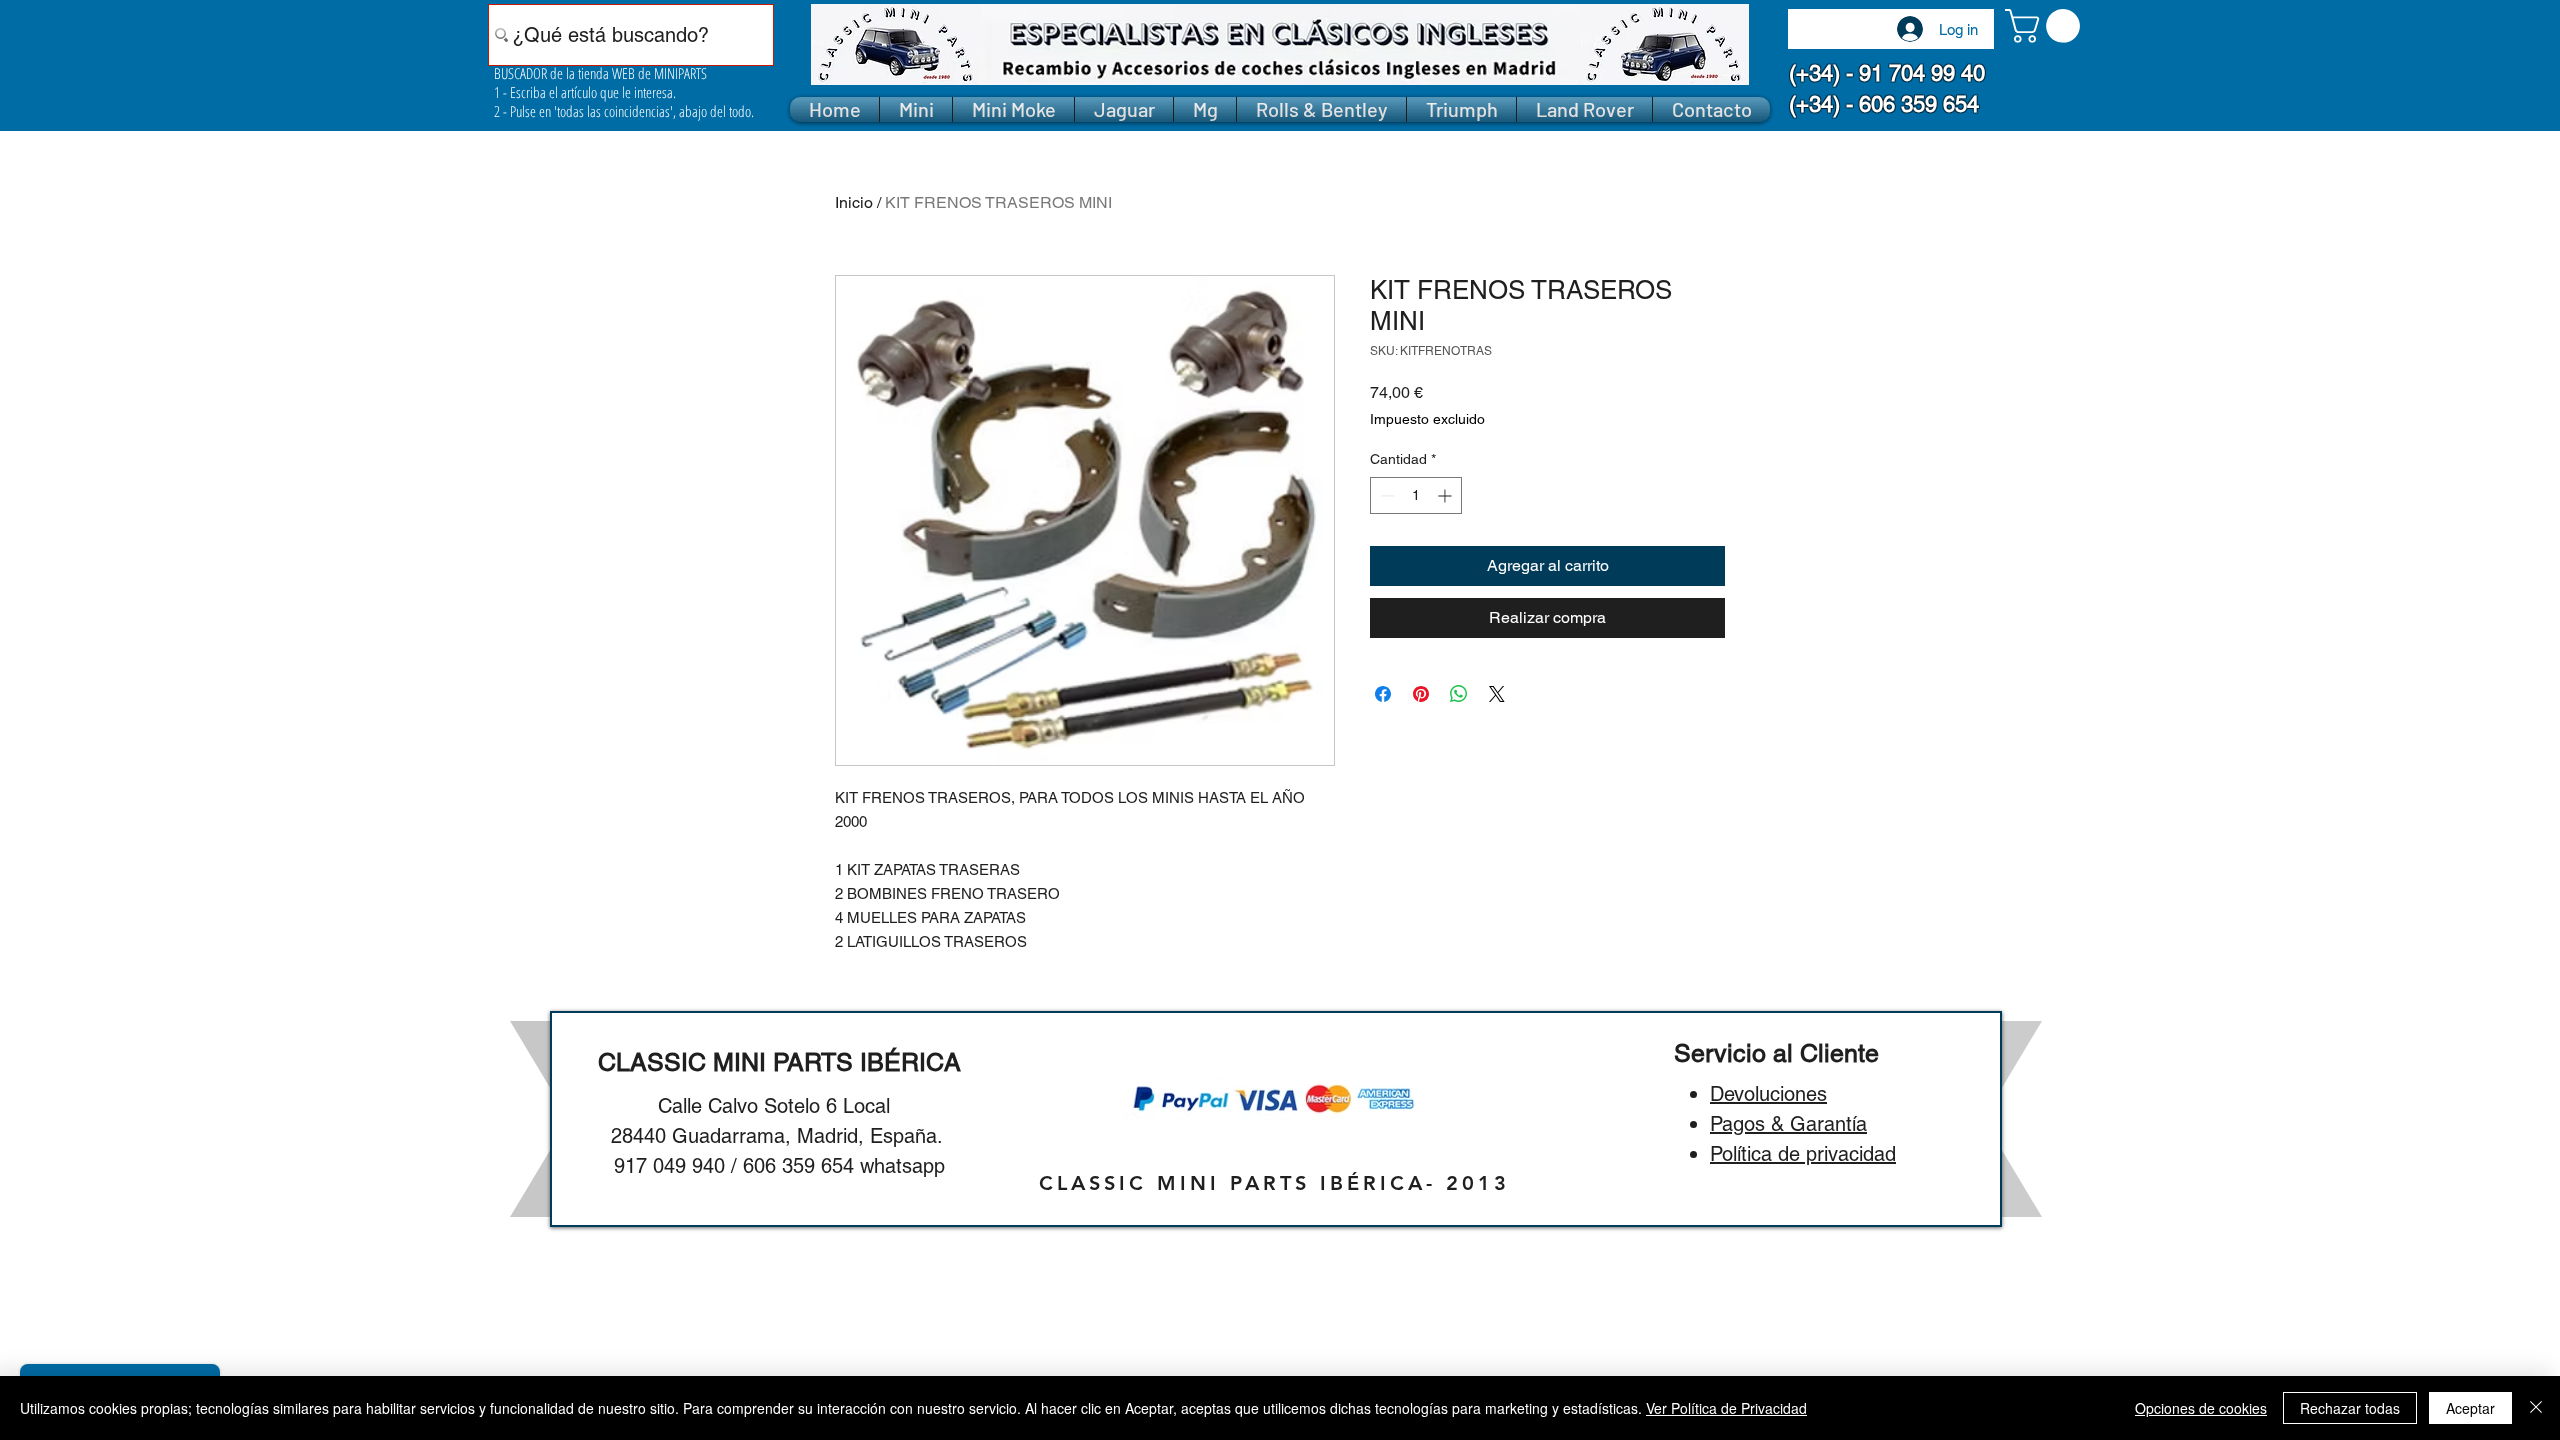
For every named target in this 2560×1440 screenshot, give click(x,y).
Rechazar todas (2350, 1408)
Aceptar (2470, 1408)
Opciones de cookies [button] (2201, 1408)
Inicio (854, 202)
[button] (2046, 26)
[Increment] (1446, 495)
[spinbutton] (1416, 495)
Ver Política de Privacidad (1726, 1408)
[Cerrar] (2536, 1408)
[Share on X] (1497, 694)
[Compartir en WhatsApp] (1459, 694)
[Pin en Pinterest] (1421, 694)
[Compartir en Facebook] (1383, 694)
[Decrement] (1385, 495)
